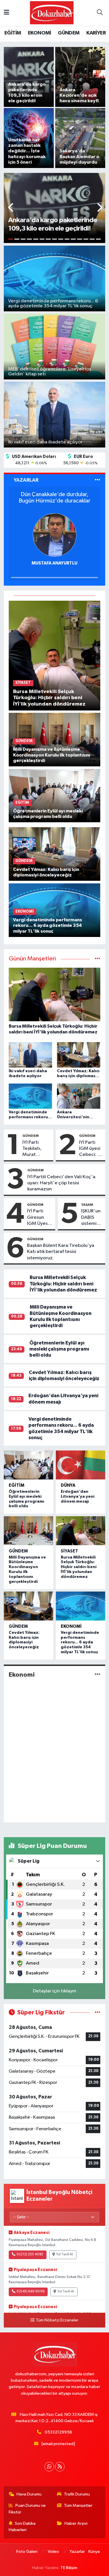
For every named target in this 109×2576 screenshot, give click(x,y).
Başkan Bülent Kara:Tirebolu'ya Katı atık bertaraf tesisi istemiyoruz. (61, 1252)
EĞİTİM (13, 33)
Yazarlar (77, 2552)
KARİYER (96, 33)
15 (99, 239)
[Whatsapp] (49, 2467)
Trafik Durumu (77, 2494)
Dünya (68, 1485)
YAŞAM (87, 1205)
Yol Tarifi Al (65, 2255)
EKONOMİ (40, 33)
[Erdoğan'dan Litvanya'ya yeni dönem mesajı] (81, 1465)
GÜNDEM (69, 33)
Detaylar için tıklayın (54, 1991)
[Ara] (100, 13)
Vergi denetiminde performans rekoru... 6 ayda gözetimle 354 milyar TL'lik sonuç (80, 1642)
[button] (11, 208)
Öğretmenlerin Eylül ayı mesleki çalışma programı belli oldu (59, 1349)
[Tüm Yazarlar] (98, 480)
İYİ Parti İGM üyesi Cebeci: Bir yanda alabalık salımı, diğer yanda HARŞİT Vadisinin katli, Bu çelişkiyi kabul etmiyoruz (91, 1149)
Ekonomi (71, 1626)
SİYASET (69, 1551)
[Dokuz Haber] (52, 13)
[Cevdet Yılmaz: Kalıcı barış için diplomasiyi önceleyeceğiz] (55, 854)
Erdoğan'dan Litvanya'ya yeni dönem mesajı (78, 1497)
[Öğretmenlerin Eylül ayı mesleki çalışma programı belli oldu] (55, 795)
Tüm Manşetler (78, 2505)
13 (86, 239)
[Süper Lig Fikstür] (98, 2013)
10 (67, 239)
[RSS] (60, 2467)
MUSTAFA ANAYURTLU (54, 563)
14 (92, 239)
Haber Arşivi (76, 2523)
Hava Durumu (29, 2494)
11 (73, 239)
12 (80, 239)
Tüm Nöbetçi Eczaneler (57, 2320)
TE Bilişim (69, 2568)
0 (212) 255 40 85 (30, 2255)
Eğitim (17, 1485)
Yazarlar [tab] (26, 480)
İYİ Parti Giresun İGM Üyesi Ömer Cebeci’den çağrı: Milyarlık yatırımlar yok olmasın (40, 1218)
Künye (94, 2552)
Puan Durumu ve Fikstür (27, 2509)
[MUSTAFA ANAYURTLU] (55, 535)
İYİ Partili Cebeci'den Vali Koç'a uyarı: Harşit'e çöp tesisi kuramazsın (61, 1183)
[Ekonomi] (98, 1675)
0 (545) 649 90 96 (31, 2292)
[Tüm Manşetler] (98, 959)
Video (53, 2552)
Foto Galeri (27, 2552)
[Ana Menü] (7, 13)
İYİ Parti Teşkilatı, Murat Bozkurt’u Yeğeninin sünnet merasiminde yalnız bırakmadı (37, 1149)
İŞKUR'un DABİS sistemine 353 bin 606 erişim (92, 1218)
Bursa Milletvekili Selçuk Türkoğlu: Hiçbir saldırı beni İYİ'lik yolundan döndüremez (63, 1284)
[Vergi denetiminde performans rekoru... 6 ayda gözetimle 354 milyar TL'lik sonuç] (81, 1606)
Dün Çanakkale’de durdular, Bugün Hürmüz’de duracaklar (54, 498)
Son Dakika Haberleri (22, 2527)
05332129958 (58, 2432)
